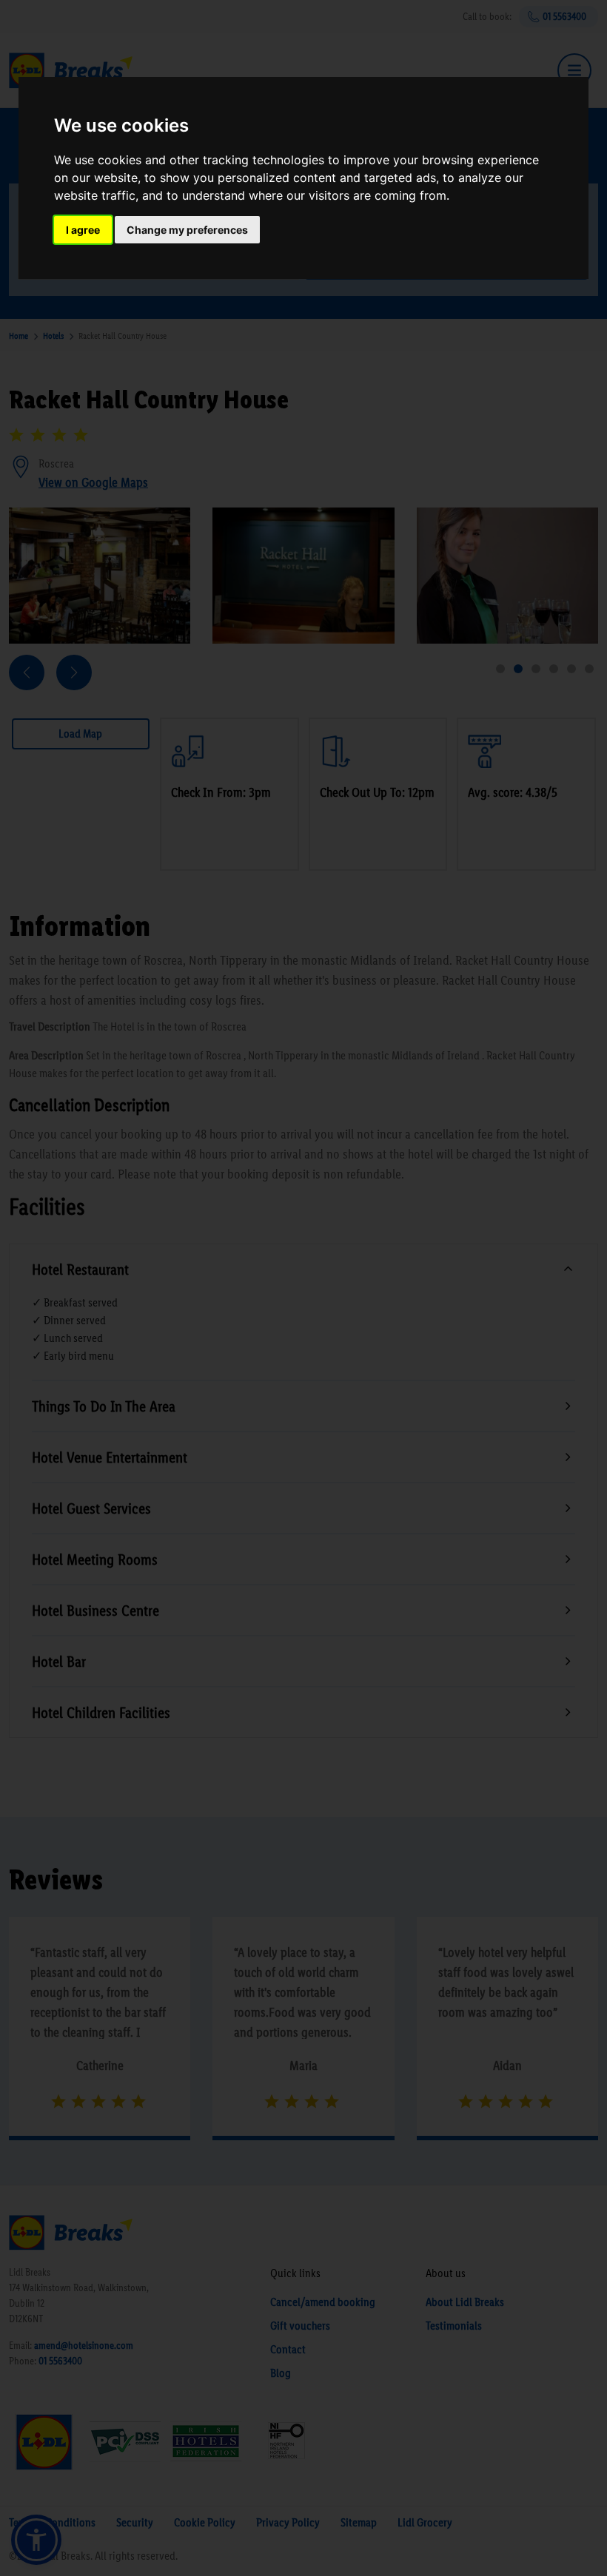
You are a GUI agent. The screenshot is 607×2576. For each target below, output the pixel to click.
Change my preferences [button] (187, 230)
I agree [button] (83, 230)
